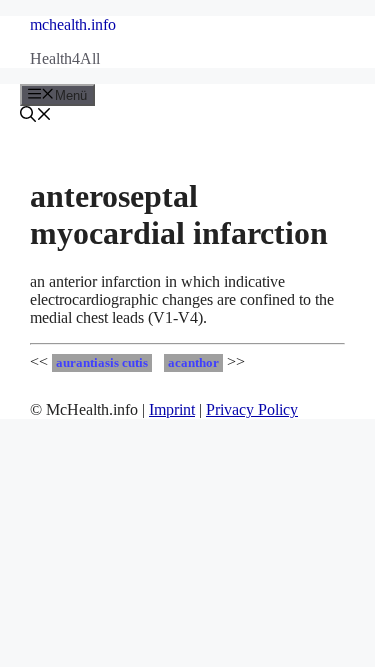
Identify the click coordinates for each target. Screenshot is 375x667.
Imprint (172, 409)
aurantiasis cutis (102, 363)
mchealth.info (73, 24)
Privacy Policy (252, 409)
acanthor (193, 363)
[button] (36, 116)
